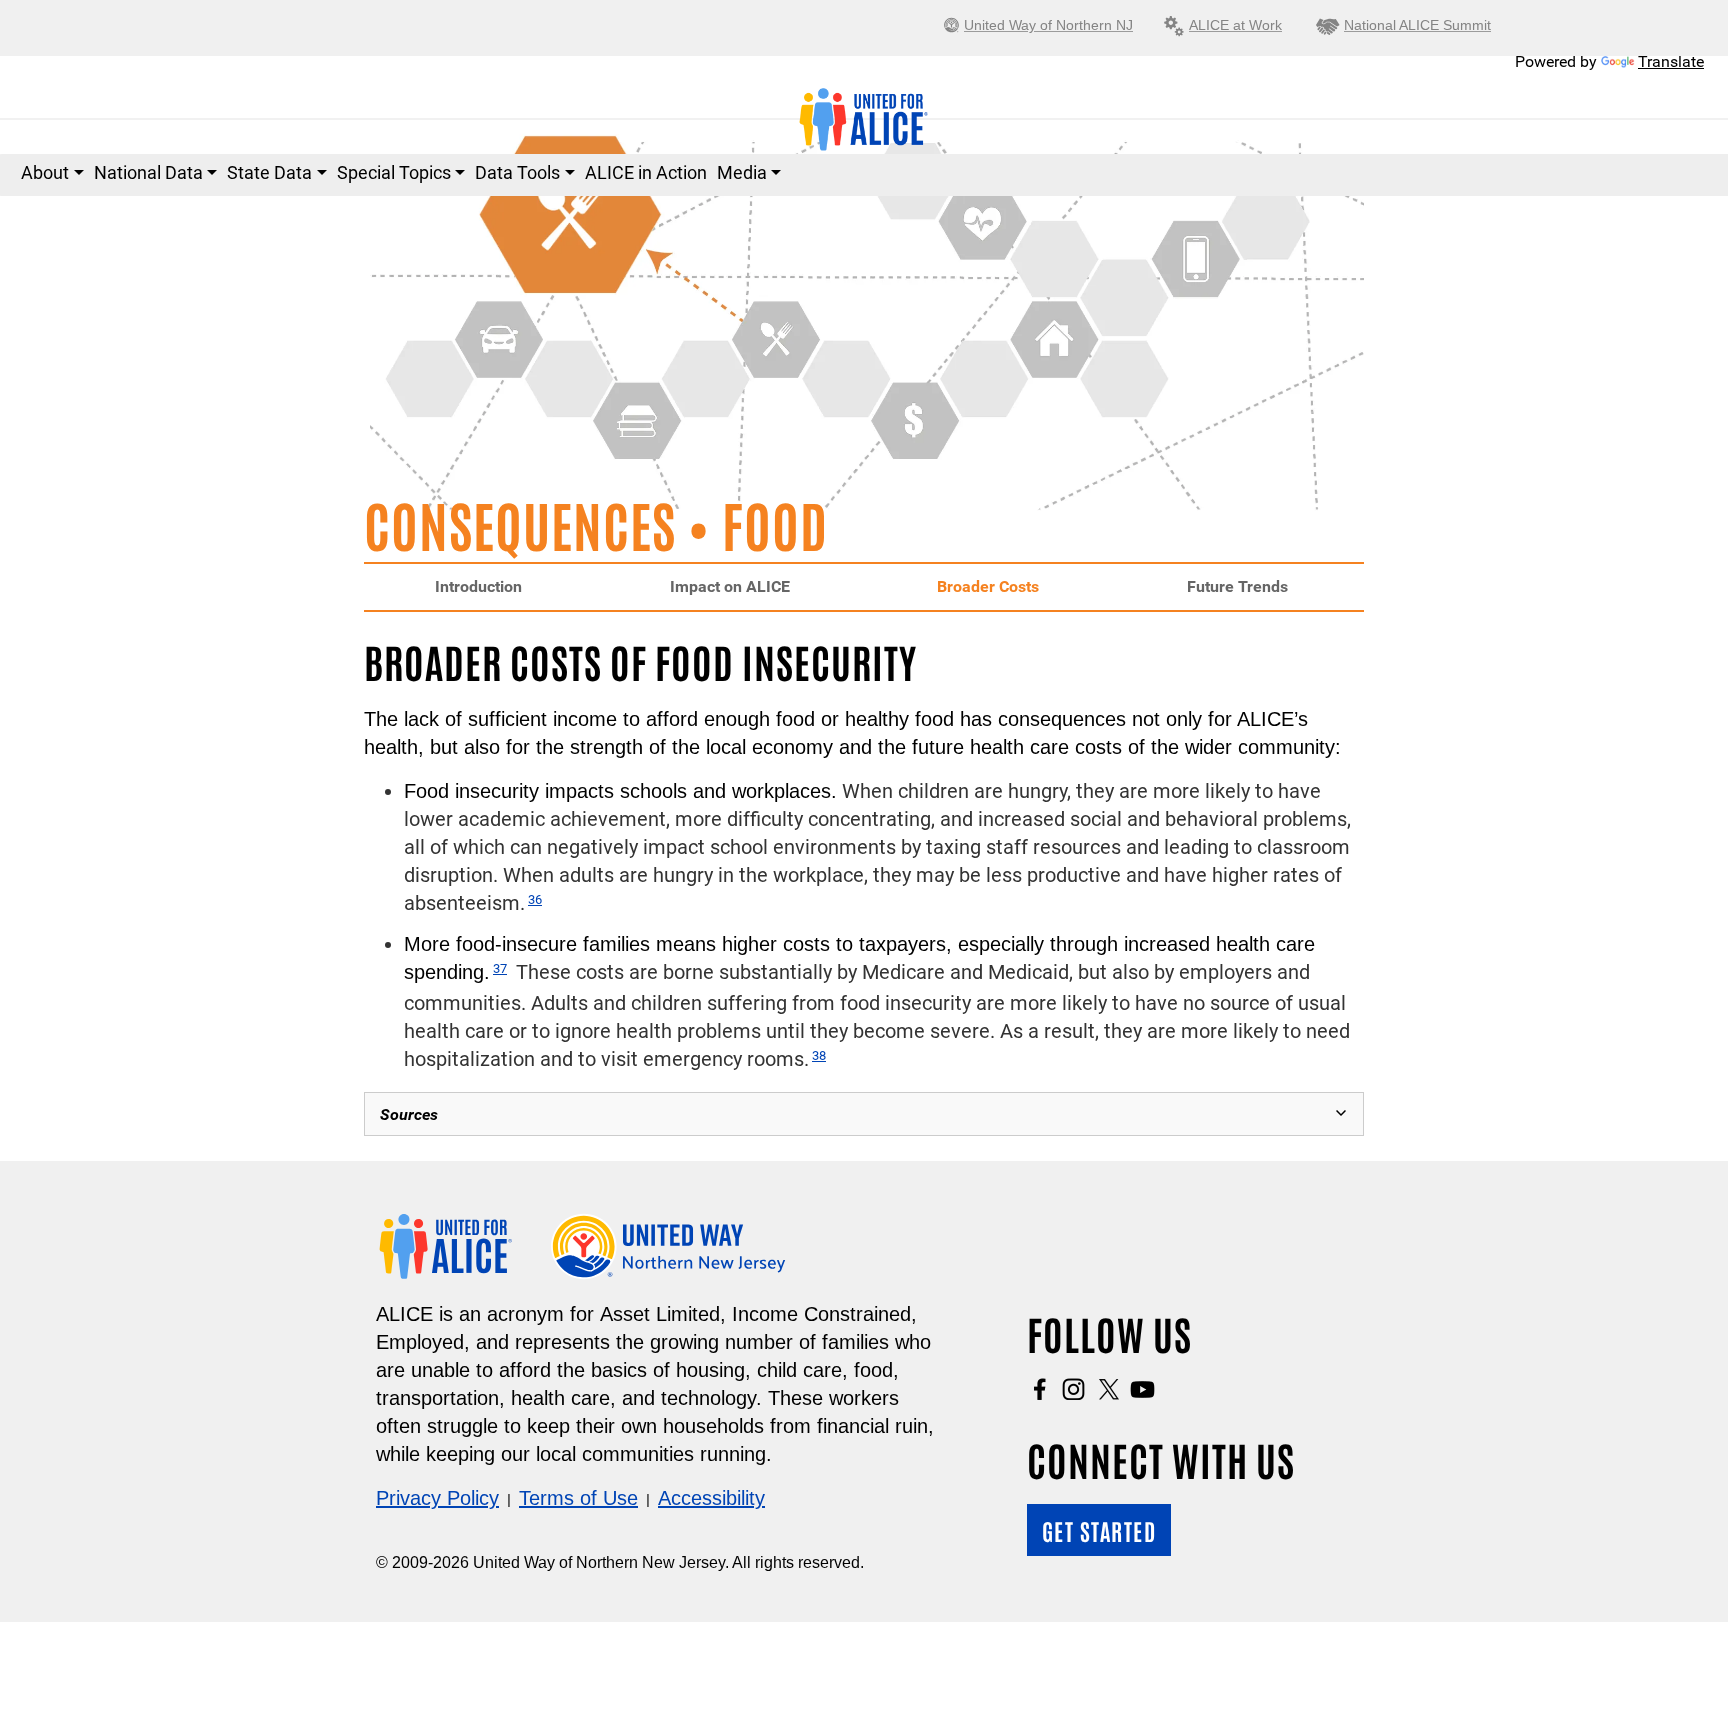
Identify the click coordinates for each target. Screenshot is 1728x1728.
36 (535, 899)
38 (819, 1055)
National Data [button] (148, 172)
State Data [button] (269, 172)
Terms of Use (578, 1498)
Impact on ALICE (730, 586)
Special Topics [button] (394, 172)
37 (500, 968)
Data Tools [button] (517, 172)
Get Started (1099, 1530)
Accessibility (711, 1498)
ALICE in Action (646, 172)
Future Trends (1237, 586)
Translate (1671, 61)
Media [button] (742, 172)
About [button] (45, 172)
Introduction (478, 586)
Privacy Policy (437, 1498)
